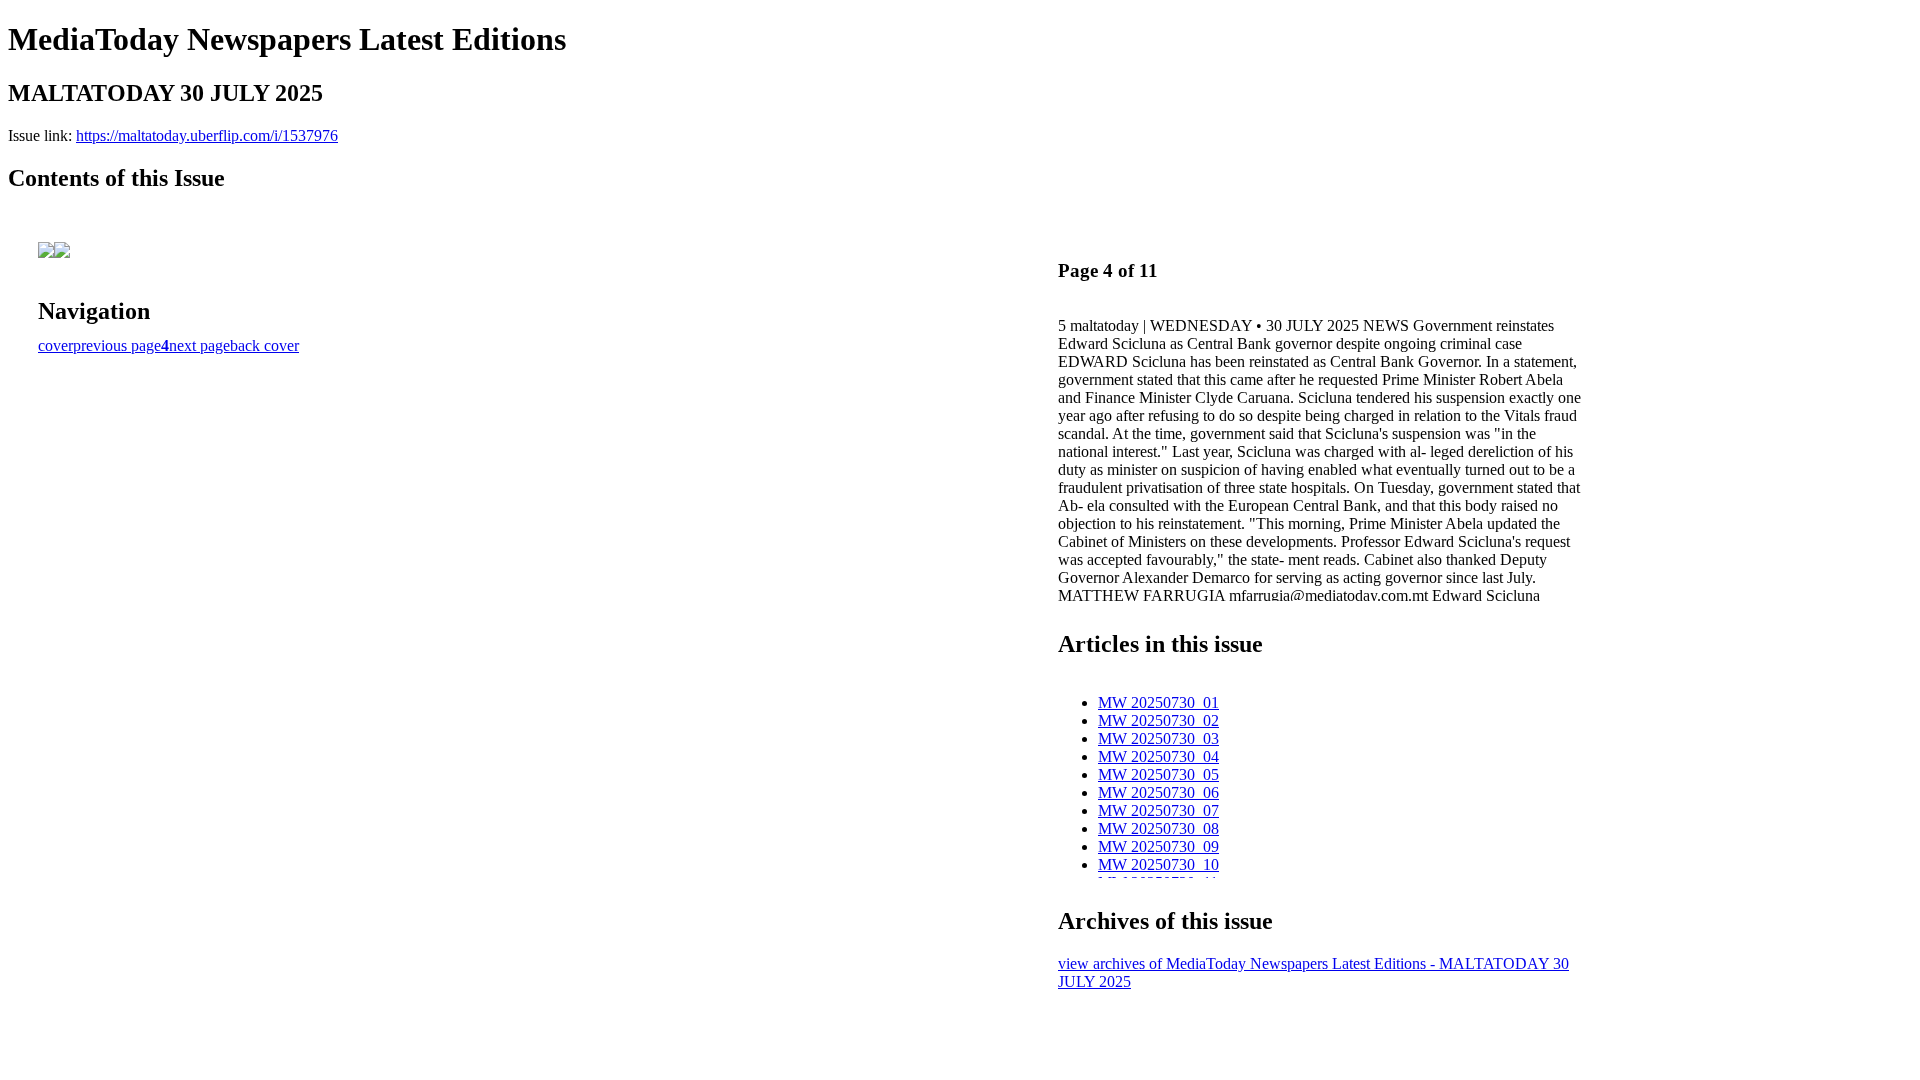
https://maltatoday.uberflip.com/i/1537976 (207, 135)
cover (55, 345)
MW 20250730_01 (1158, 702)
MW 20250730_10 (1158, 864)
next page (199, 345)
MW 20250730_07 (1158, 810)
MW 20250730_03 (1158, 738)
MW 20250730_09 (1158, 846)
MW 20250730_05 (1158, 774)
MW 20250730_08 (1158, 828)
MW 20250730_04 (1158, 756)
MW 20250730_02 (1158, 720)
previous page (117, 345)
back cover (264, 345)
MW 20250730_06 (1158, 792)
